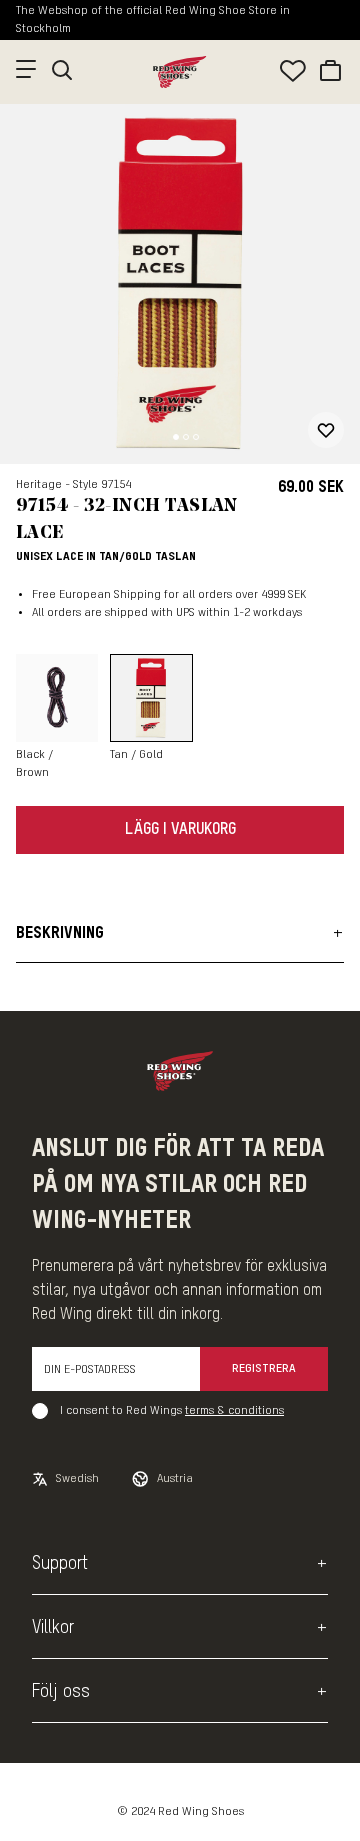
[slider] (180, 284)
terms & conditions (234, 1411)
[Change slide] (176, 437)
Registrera (264, 1369)
